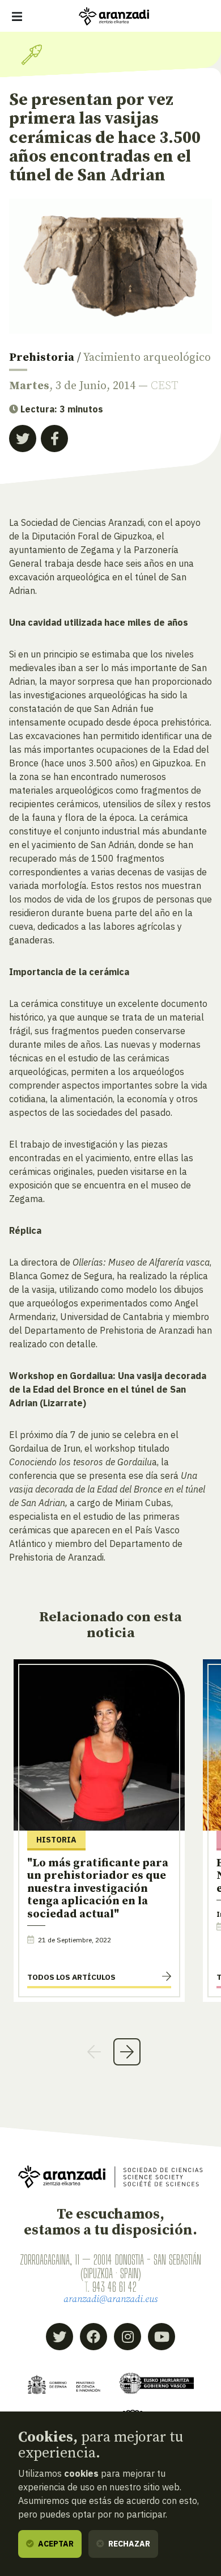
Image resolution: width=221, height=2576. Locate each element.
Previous (94, 2052)
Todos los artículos (71, 1977)
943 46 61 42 (114, 2287)
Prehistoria (42, 358)
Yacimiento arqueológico (147, 358)
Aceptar (55, 2544)
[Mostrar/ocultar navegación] (17, 16)
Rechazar (128, 2544)
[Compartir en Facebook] (54, 439)
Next (127, 2052)
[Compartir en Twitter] (23, 439)
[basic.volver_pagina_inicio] (114, 16)
